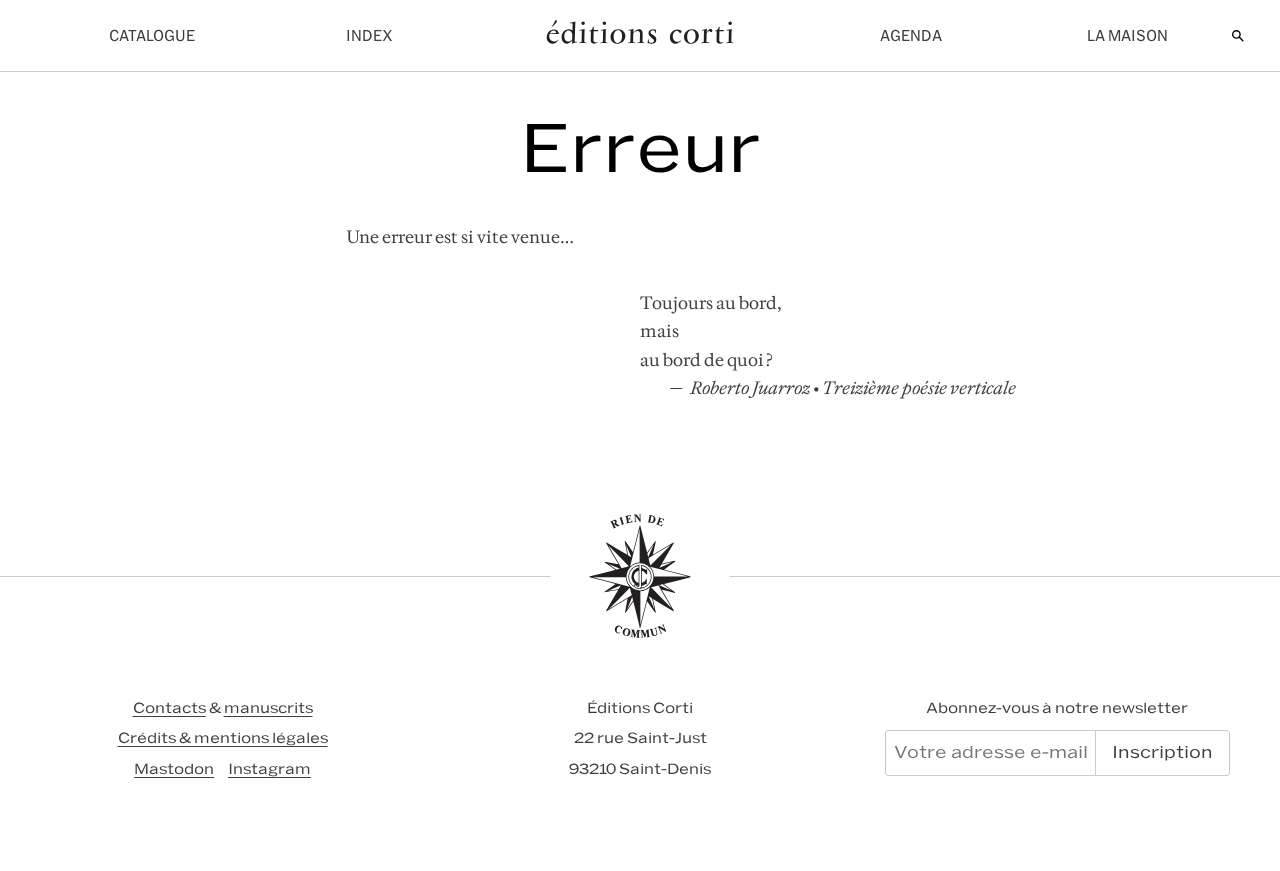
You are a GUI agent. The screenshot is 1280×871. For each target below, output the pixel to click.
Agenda (911, 35)
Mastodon (174, 769)
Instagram (269, 769)
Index (369, 35)
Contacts (169, 708)
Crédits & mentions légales (223, 738)
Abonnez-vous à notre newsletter (1057, 708)
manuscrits (268, 708)
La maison (1127, 35)
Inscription (1162, 752)
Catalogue (152, 35)
